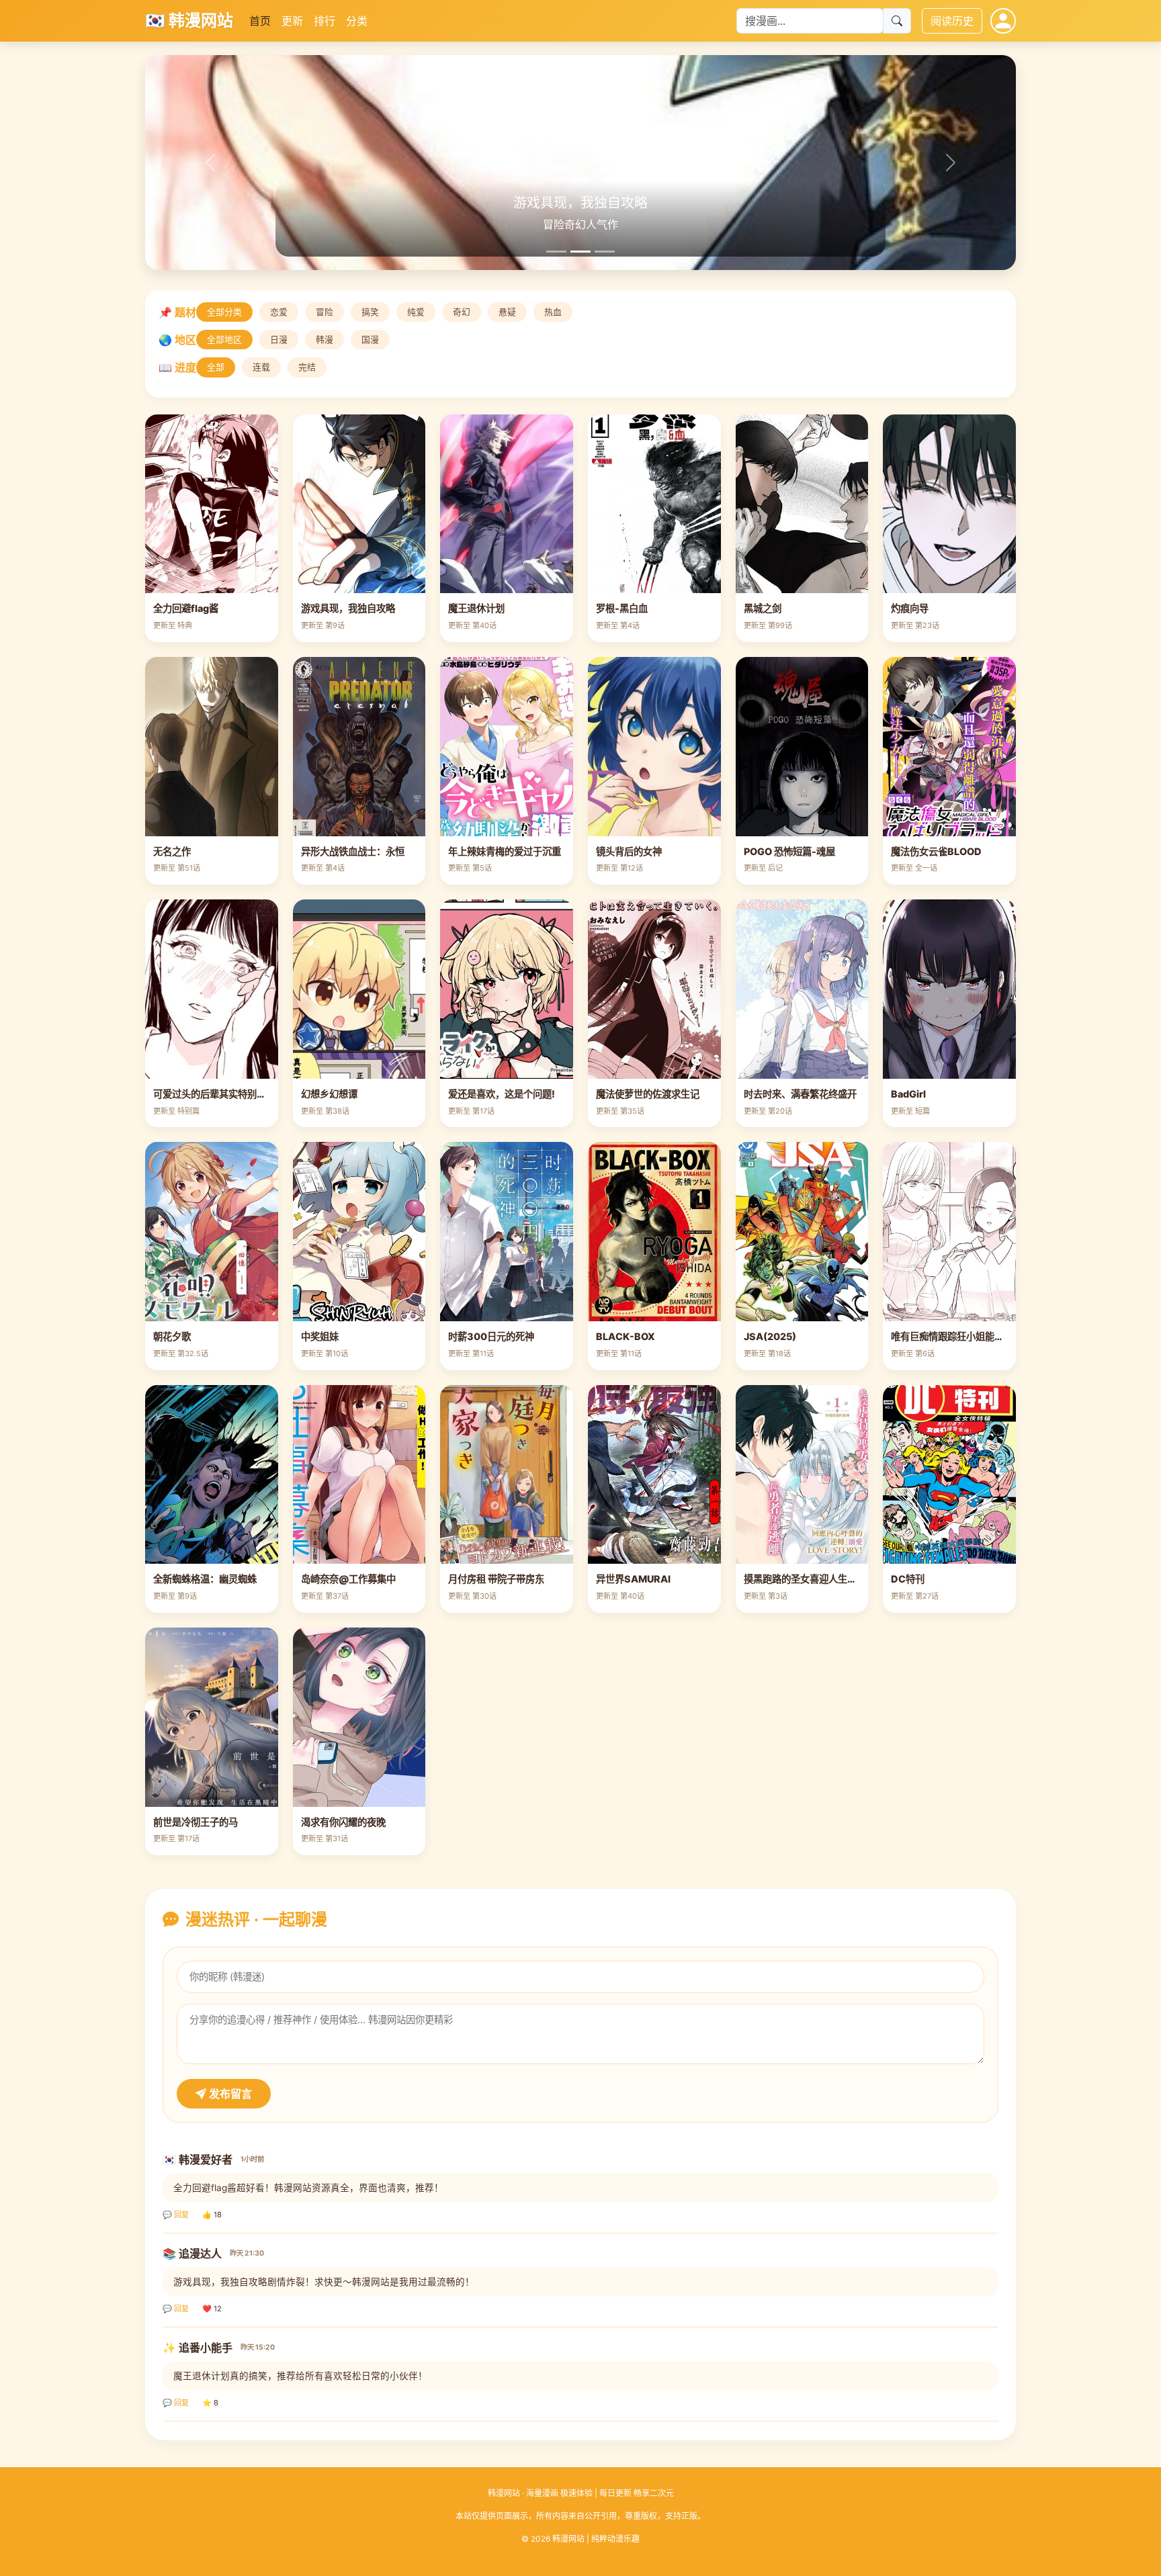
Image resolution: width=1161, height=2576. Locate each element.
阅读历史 (952, 21)
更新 (292, 21)
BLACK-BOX (626, 1336)
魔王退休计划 (476, 608)
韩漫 (325, 340)
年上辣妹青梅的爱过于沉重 (505, 851)
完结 (307, 367)
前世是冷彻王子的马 (196, 1822)
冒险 (325, 312)
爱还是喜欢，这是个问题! (502, 1094)
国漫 (370, 340)
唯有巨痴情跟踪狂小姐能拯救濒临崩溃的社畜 (985, 1336)
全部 (216, 367)
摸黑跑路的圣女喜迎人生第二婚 (810, 1579)
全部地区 (224, 340)
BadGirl (908, 1094)
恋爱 (279, 312)
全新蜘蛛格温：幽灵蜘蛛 (205, 1579)
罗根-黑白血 (622, 608)
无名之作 (172, 851)
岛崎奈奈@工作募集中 (348, 1579)
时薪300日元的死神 (491, 1336)
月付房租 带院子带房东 (496, 1579)
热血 (553, 312)
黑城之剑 (763, 608)
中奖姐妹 (320, 1336)
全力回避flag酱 (186, 608)
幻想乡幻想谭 (329, 1094)
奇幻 (462, 312)
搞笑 (370, 312)
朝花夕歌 (172, 1336)
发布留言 (229, 2094)
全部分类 (224, 312)
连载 (261, 367)
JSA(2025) (770, 1336)
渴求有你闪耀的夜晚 (343, 1822)
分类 (357, 21)
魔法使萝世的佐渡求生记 (648, 1094)
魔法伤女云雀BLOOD (936, 851)
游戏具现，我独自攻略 (348, 608)
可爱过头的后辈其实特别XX (212, 1094)
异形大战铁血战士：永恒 (353, 851)
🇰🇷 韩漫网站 (189, 20)
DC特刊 (908, 1579)
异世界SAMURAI (633, 1579)
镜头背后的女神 (629, 851)
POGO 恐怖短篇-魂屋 (789, 851)
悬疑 (507, 312)
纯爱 (416, 312)
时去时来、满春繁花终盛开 (800, 1094)
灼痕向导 (910, 608)
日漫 (279, 340)
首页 (260, 21)
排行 (325, 21)
